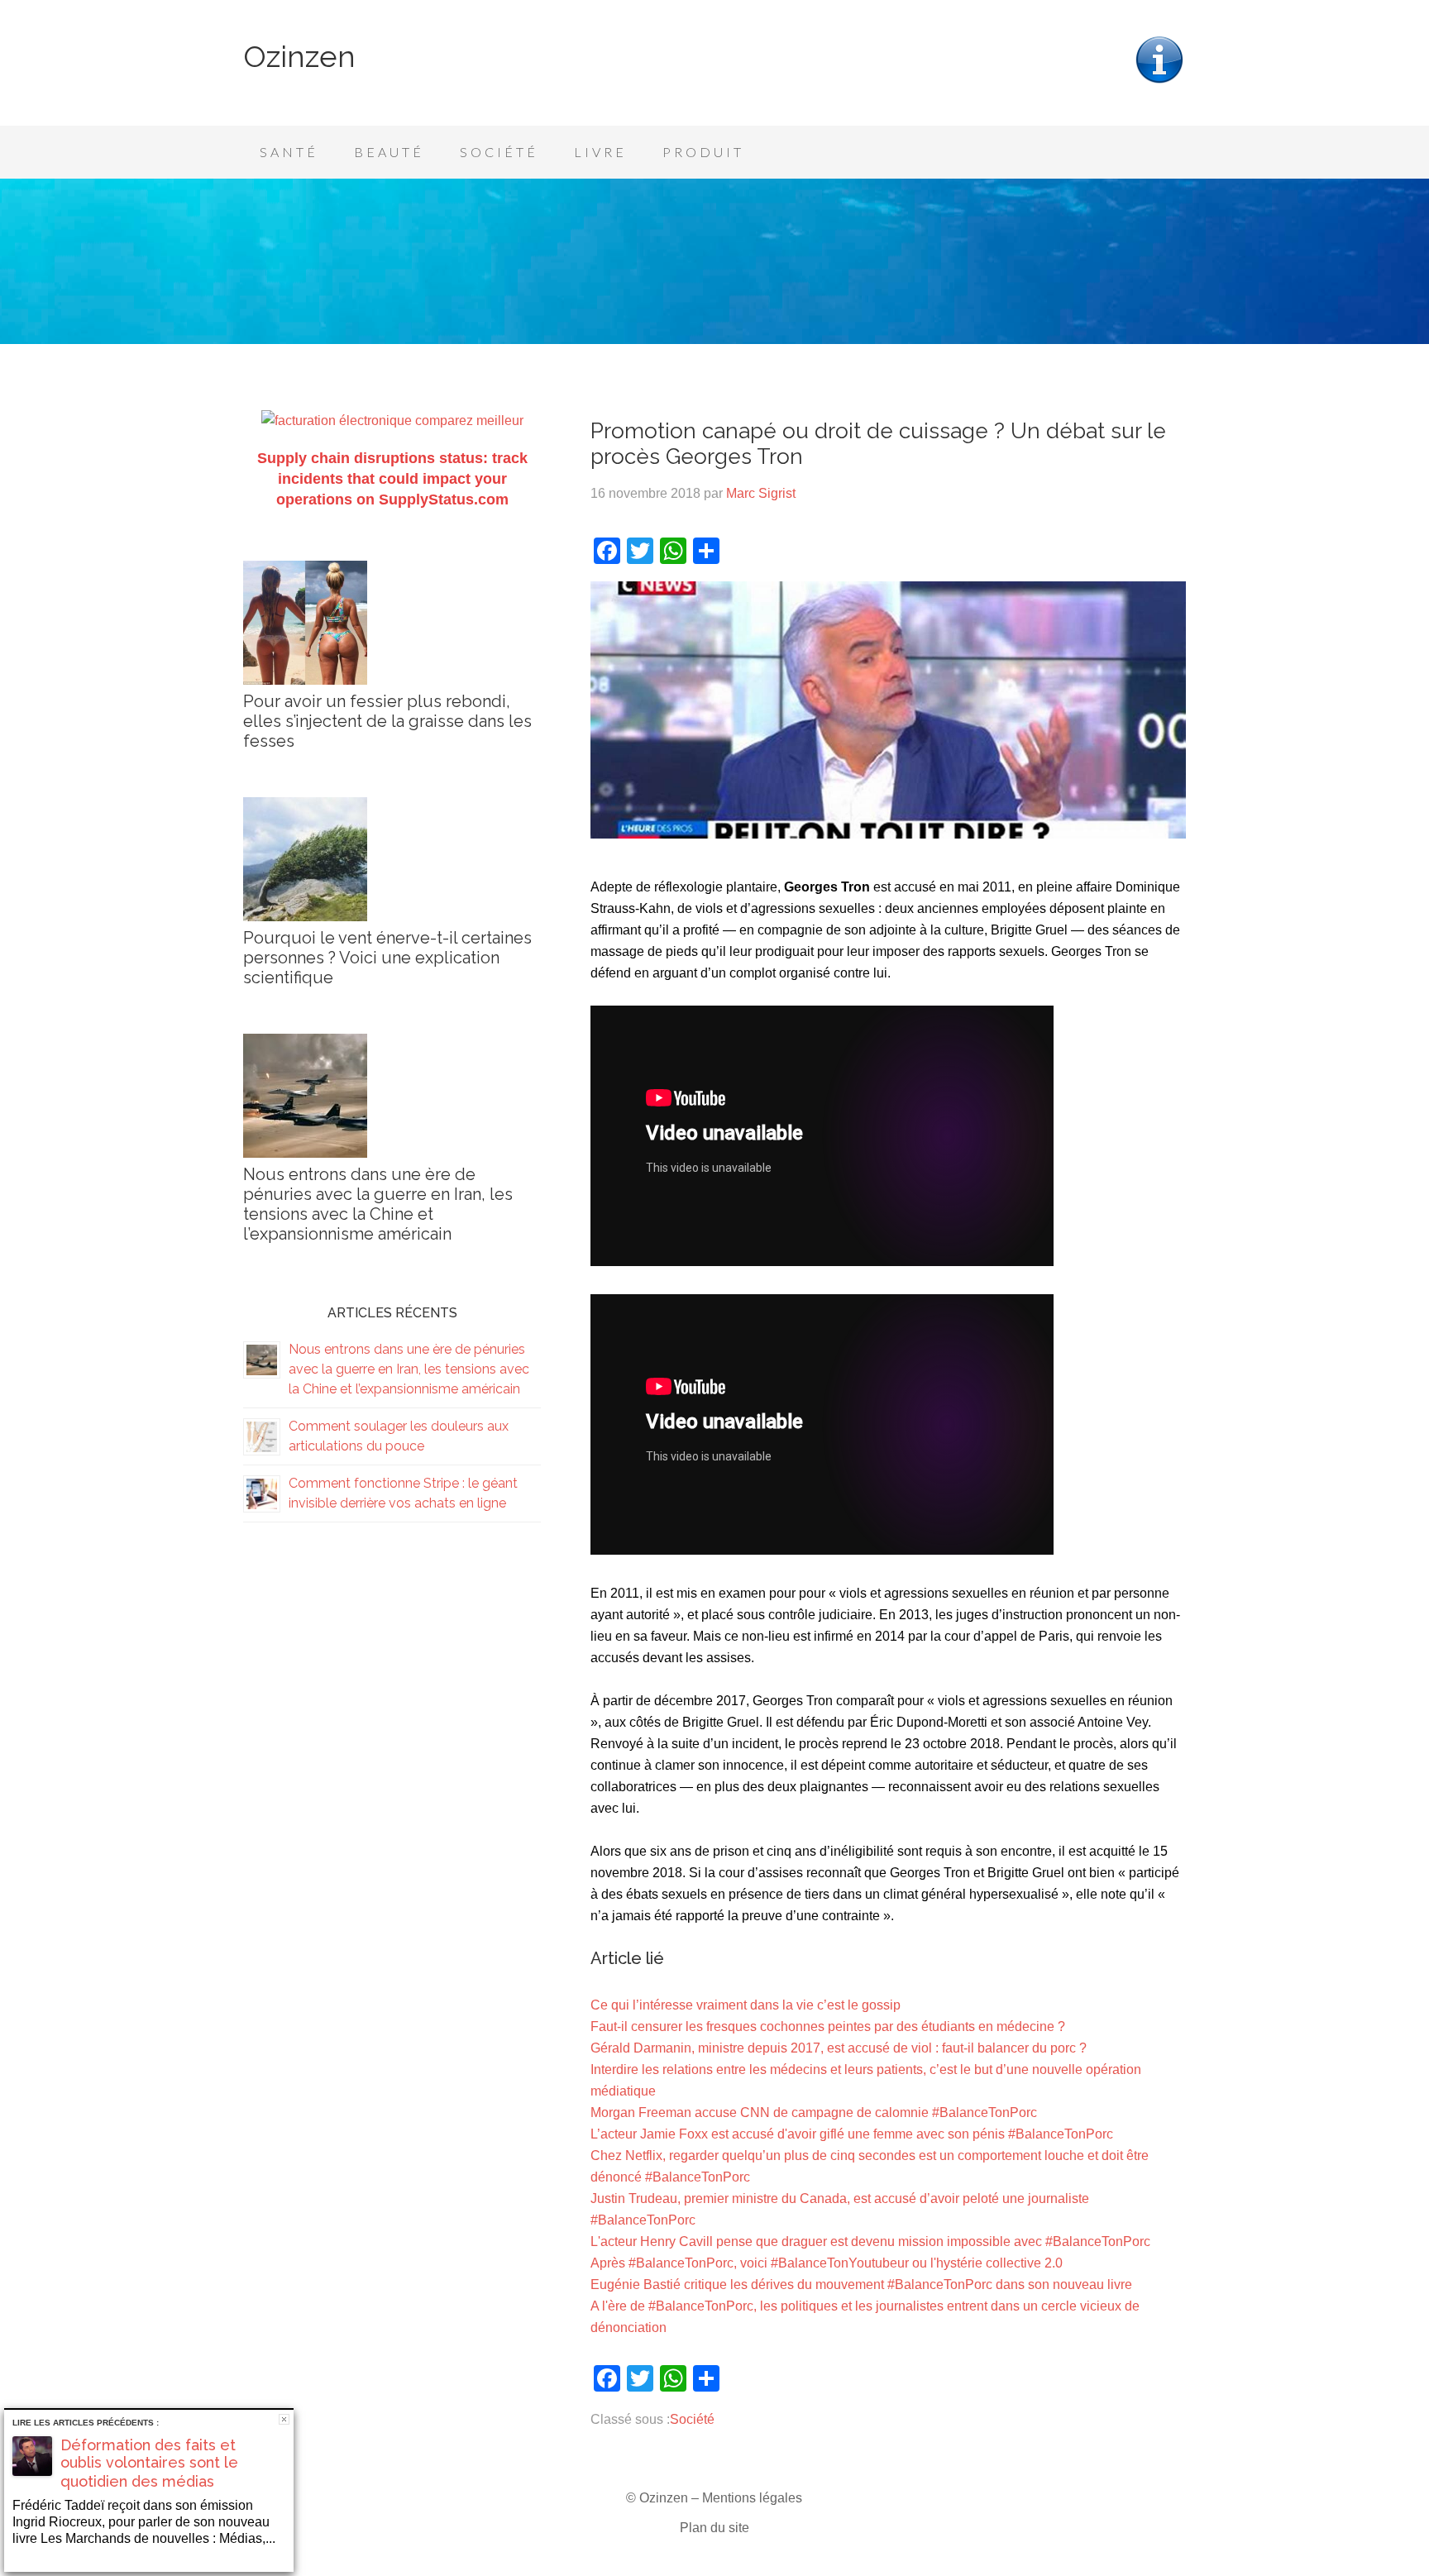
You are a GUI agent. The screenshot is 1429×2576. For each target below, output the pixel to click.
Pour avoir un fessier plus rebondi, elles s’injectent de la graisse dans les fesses (387, 721)
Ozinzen (299, 56)
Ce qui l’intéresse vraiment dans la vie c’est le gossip (746, 2005)
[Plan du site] (1159, 81)
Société (692, 2419)
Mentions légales (752, 2498)
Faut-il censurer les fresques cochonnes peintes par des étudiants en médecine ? (828, 2026)
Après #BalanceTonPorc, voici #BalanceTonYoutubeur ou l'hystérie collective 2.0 (827, 2263)
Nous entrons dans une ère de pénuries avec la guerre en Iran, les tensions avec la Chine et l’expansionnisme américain (378, 1204)
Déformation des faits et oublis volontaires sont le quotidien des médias (149, 2463)
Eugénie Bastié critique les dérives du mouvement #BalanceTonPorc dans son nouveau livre (861, 2284)
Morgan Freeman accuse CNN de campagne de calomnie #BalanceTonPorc (814, 2112)
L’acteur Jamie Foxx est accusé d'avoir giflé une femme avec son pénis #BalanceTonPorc (852, 2134)
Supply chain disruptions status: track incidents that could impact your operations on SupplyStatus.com (392, 479)
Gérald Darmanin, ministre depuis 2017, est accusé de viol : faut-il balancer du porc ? (839, 2048)
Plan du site (714, 2528)
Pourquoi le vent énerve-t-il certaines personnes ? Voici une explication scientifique (387, 958)
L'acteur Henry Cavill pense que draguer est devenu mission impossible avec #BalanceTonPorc (870, 2241)
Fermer (284, 2419)
